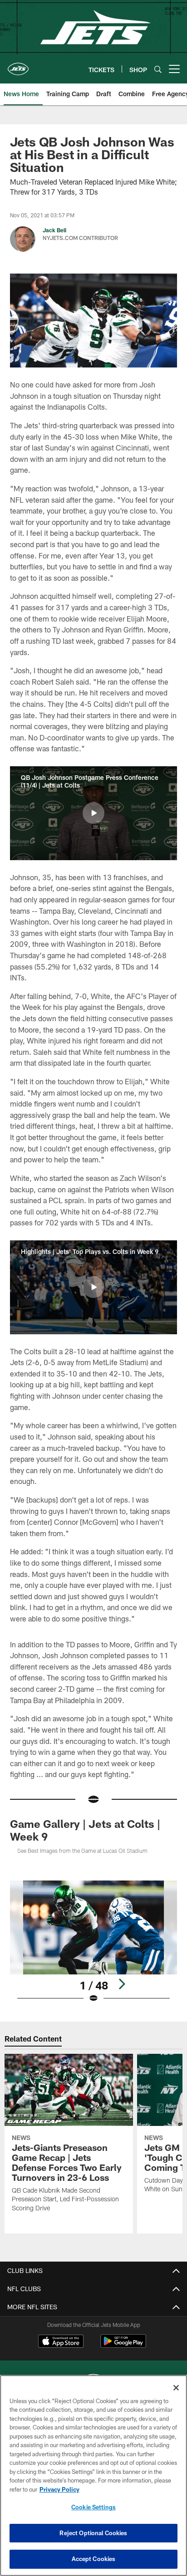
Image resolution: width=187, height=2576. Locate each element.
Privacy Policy (59, 2489)
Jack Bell (54, 230)
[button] (93, 813)
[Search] (158, 69)
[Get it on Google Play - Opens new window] (123, 2346)
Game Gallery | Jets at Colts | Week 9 (85, 1830)
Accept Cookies (94, 2559)
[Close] (176, 2388)
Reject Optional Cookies (93, 2533)
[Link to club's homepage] (18, 65)
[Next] (122, 1984)
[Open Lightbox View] (94, 1942)
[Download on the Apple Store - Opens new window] (61, 2342)
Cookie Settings (93, 2507)
